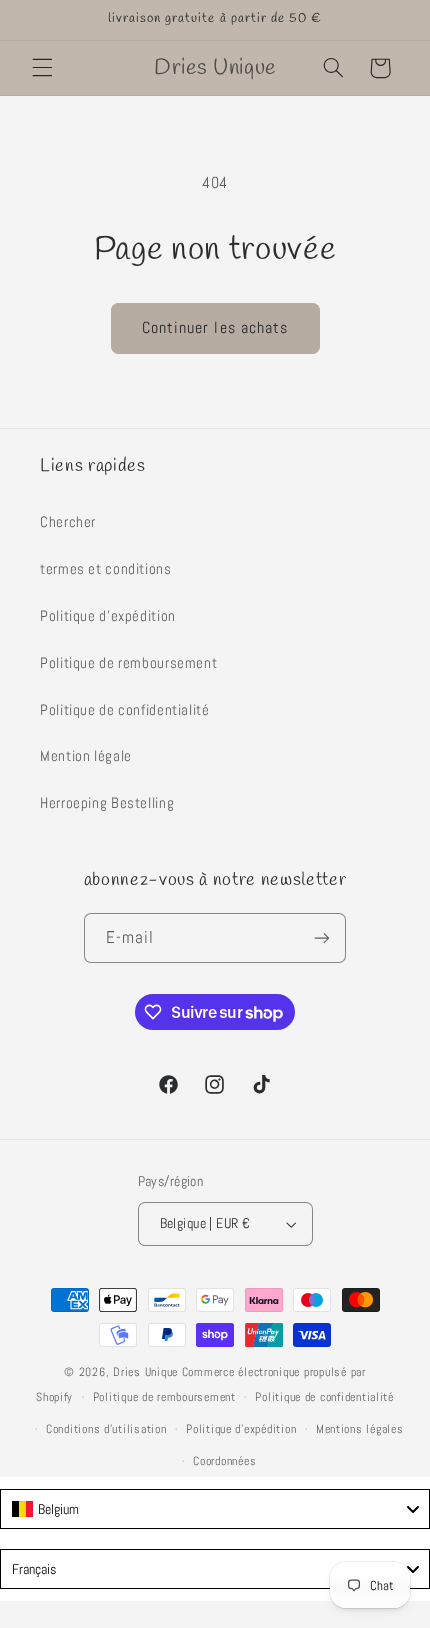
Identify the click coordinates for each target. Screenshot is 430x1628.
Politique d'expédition (108, 616)
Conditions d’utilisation (106, 1429)
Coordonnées (224, 1461)
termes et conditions (106, 569)
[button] (42, 68)
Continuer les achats (215, 328)
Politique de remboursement (128, 663)
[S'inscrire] (322, 937)
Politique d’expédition (241, 1429)
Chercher (68, 522)
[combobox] (215, 1509)
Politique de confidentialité (125, 710)
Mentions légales (360, 1429)
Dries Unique (145, 1372)
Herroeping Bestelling (107, 803)
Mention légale (86, 756)
